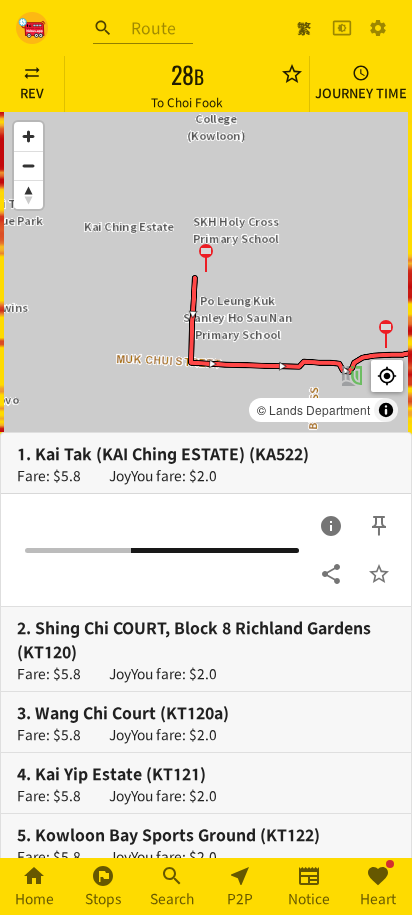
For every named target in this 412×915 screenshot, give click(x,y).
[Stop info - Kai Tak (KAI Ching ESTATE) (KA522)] (331, 526)
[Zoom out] (28, 165)
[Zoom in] (28, 136)
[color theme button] (342, 28)
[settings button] (378, 28)
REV (32, 92)
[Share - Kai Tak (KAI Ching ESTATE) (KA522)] (331, 574)
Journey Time (361, 92)
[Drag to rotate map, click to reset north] (28, 194)
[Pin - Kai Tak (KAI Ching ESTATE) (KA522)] (379, 526)
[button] (206, 257)
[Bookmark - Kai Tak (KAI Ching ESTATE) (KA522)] (379, 574)
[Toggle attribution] (386, 410)
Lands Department (319, 409)
